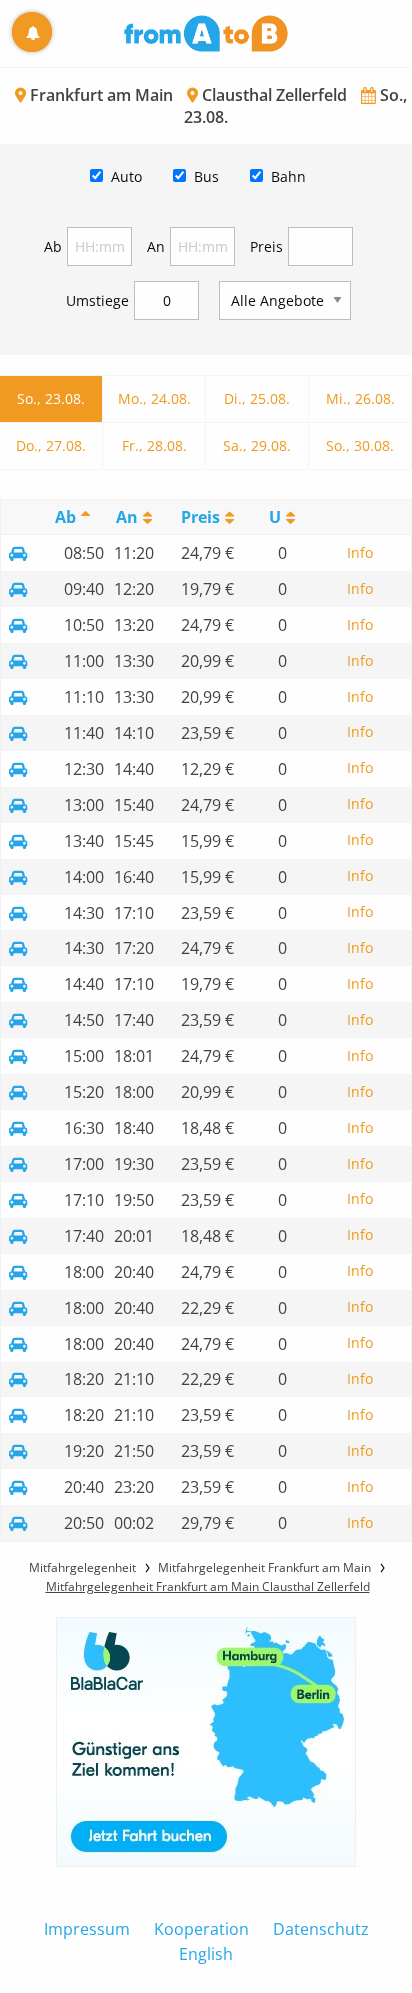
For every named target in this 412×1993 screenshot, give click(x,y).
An (156, 246)
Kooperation (201, 1929)
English (206, 1954)
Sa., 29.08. (257, 445)
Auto (126, 176)
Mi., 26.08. (360, 398)
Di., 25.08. (257, 398)
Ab (53, 246)
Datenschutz (321, 1929)
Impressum (87, 1929)
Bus (206, 176)
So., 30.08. (360, 445)
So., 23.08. (51, 398)
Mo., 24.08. (154, 398)
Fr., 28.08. (154, 445)
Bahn (288, 176)
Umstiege (97, 300)
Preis (266, 246)
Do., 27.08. (51, 445)
